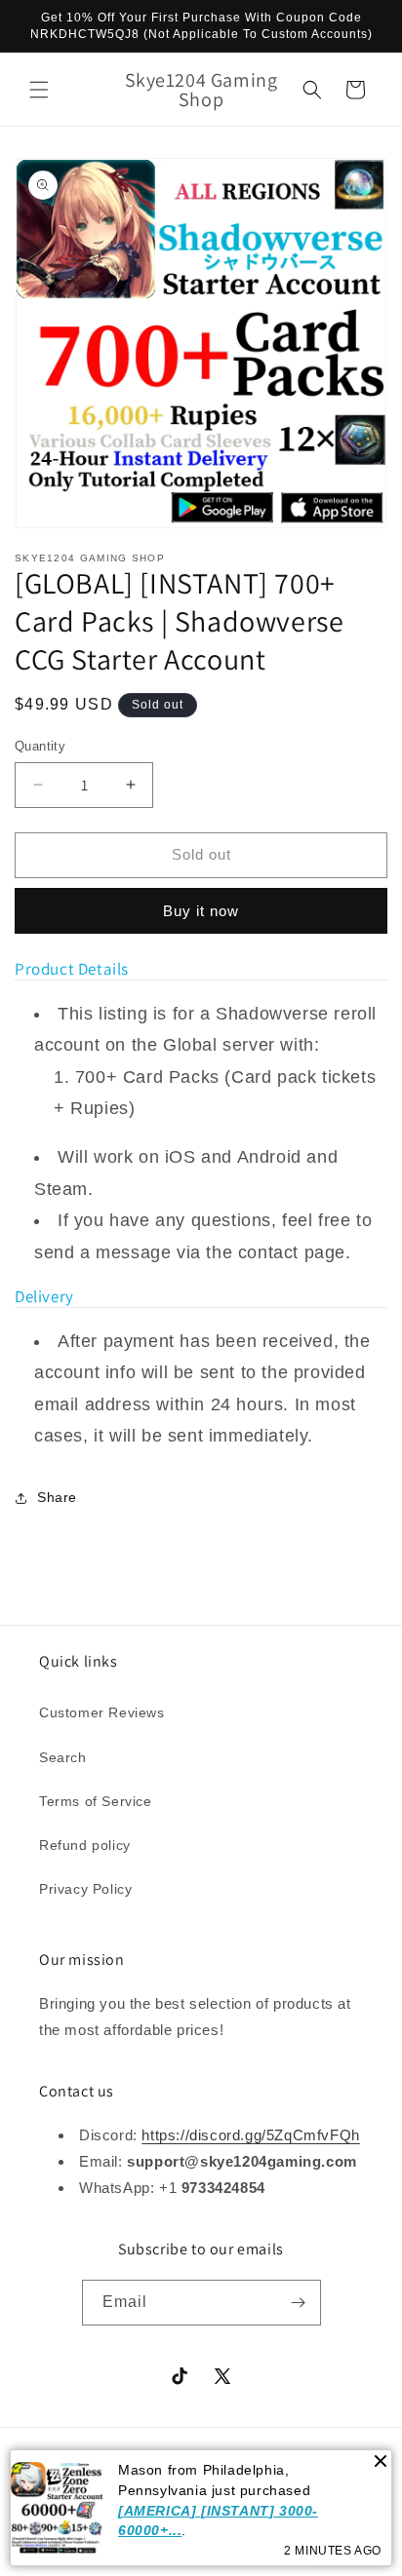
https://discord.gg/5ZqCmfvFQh (250, 2135)
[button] (39, 90)
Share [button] (57, 1497)
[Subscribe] (299, 2303)
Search (63, 1757)
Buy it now (201, 911)
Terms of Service (96, 1801)
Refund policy (85, 1845)
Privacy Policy (85, 1889)
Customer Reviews (102, 1712)
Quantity (40, 746)
